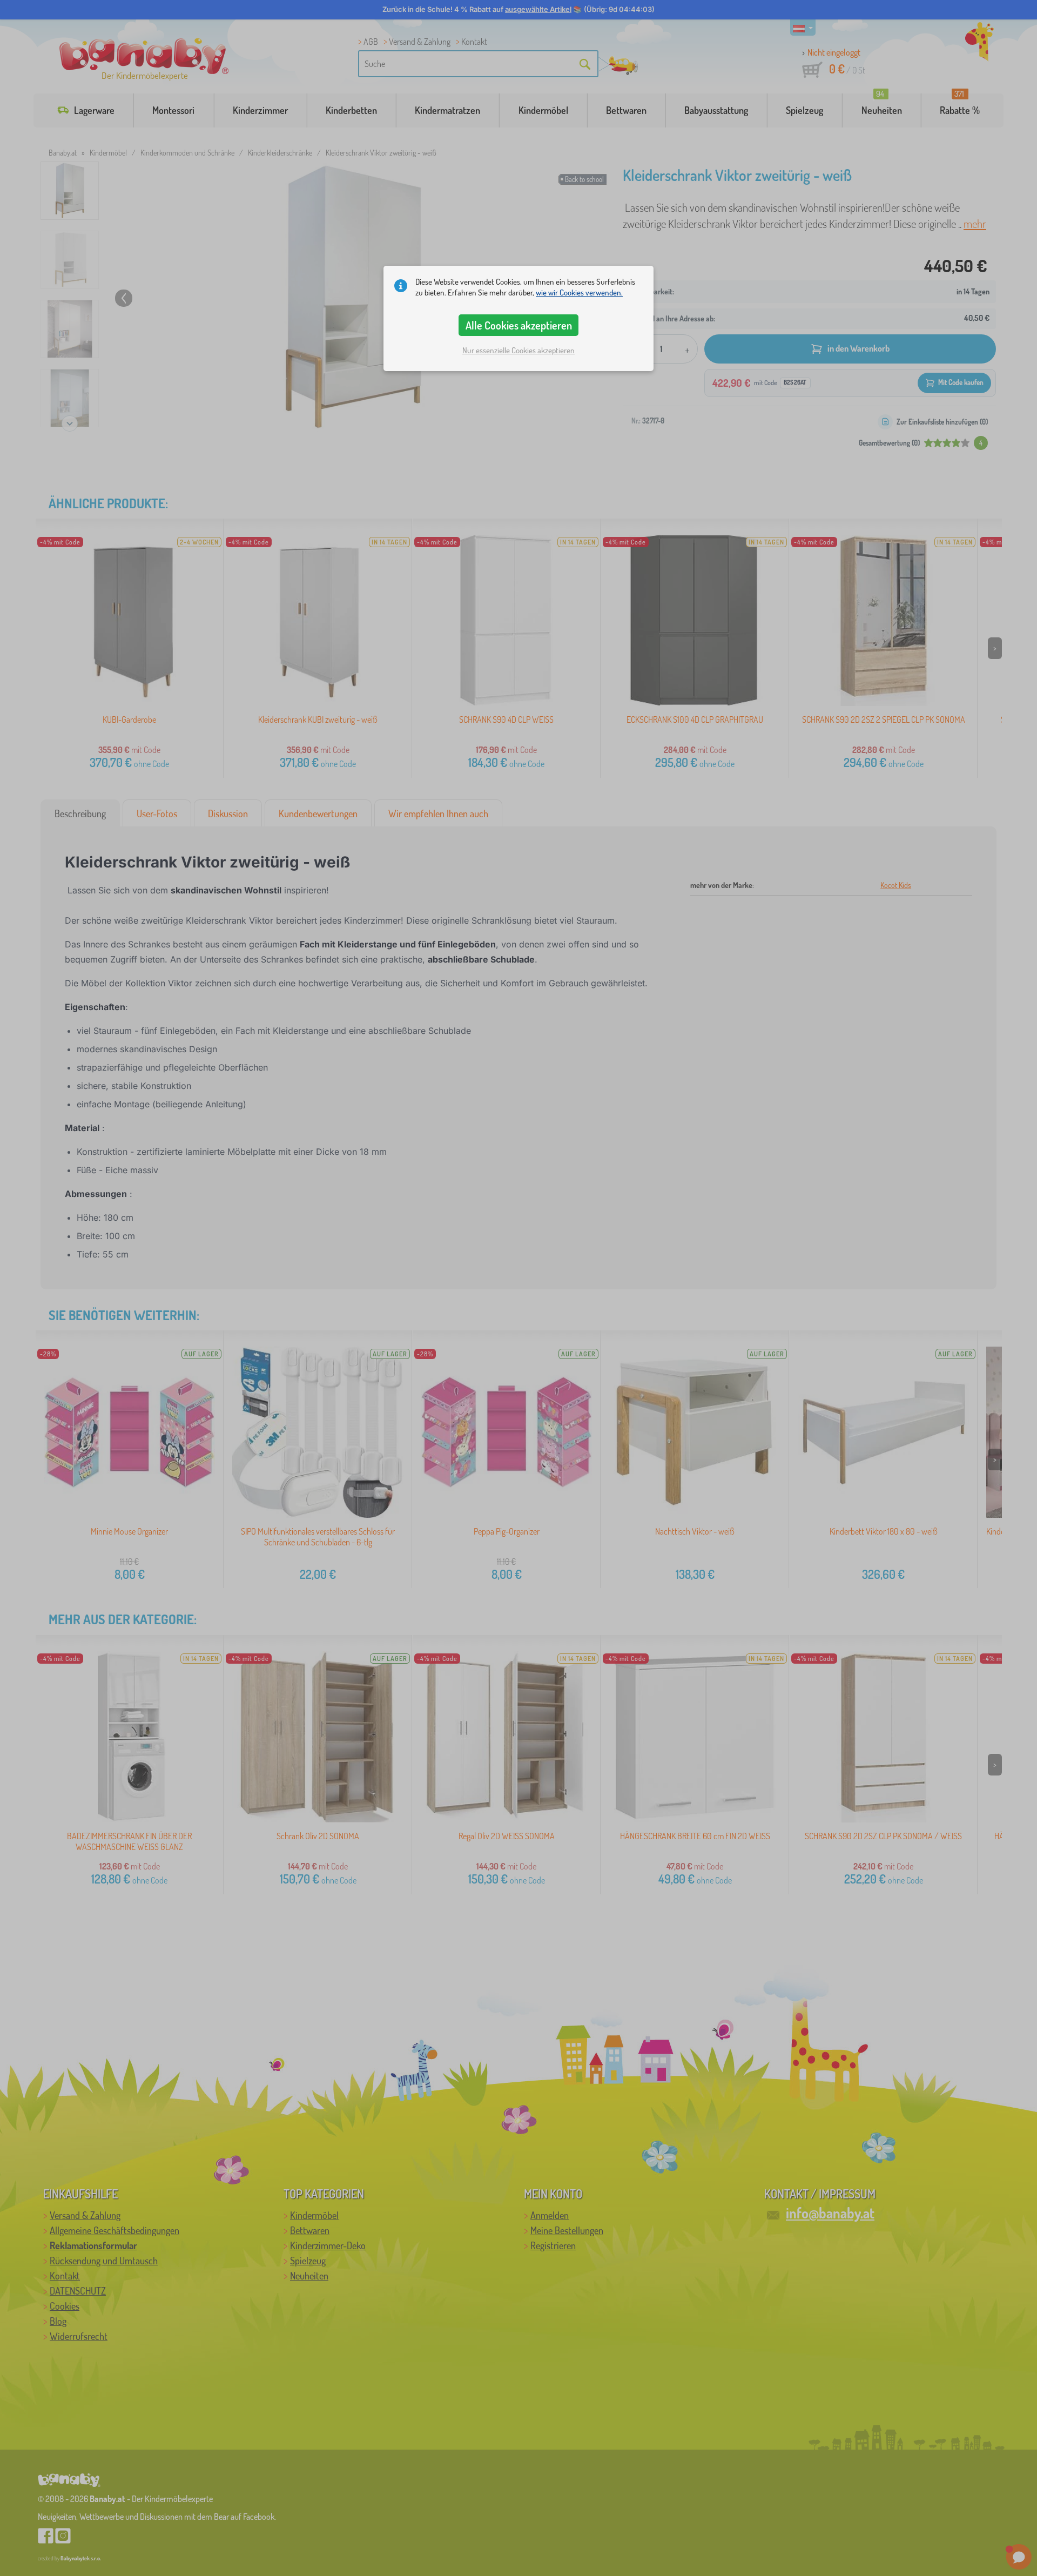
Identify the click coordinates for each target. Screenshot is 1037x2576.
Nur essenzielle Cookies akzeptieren (518, 350)
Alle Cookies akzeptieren (519, 325)
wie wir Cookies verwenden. (579, 292)
